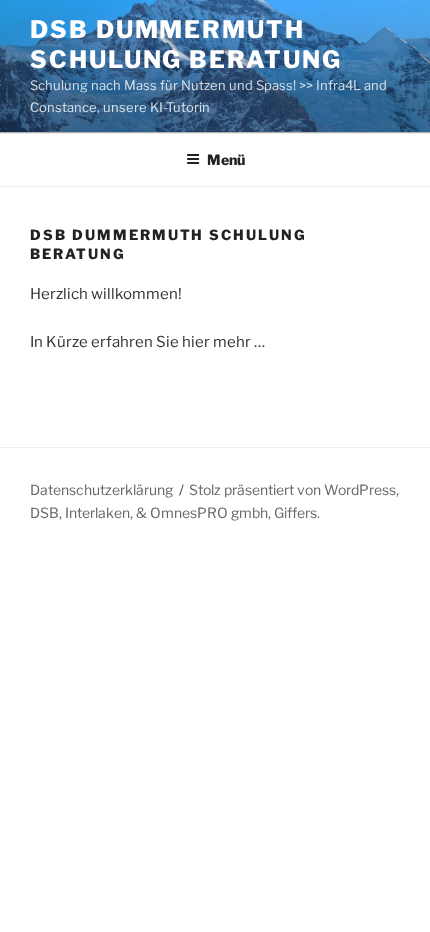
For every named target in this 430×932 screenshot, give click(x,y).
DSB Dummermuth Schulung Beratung (186, 44)
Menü (226, 159)
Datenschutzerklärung (101, 489)
